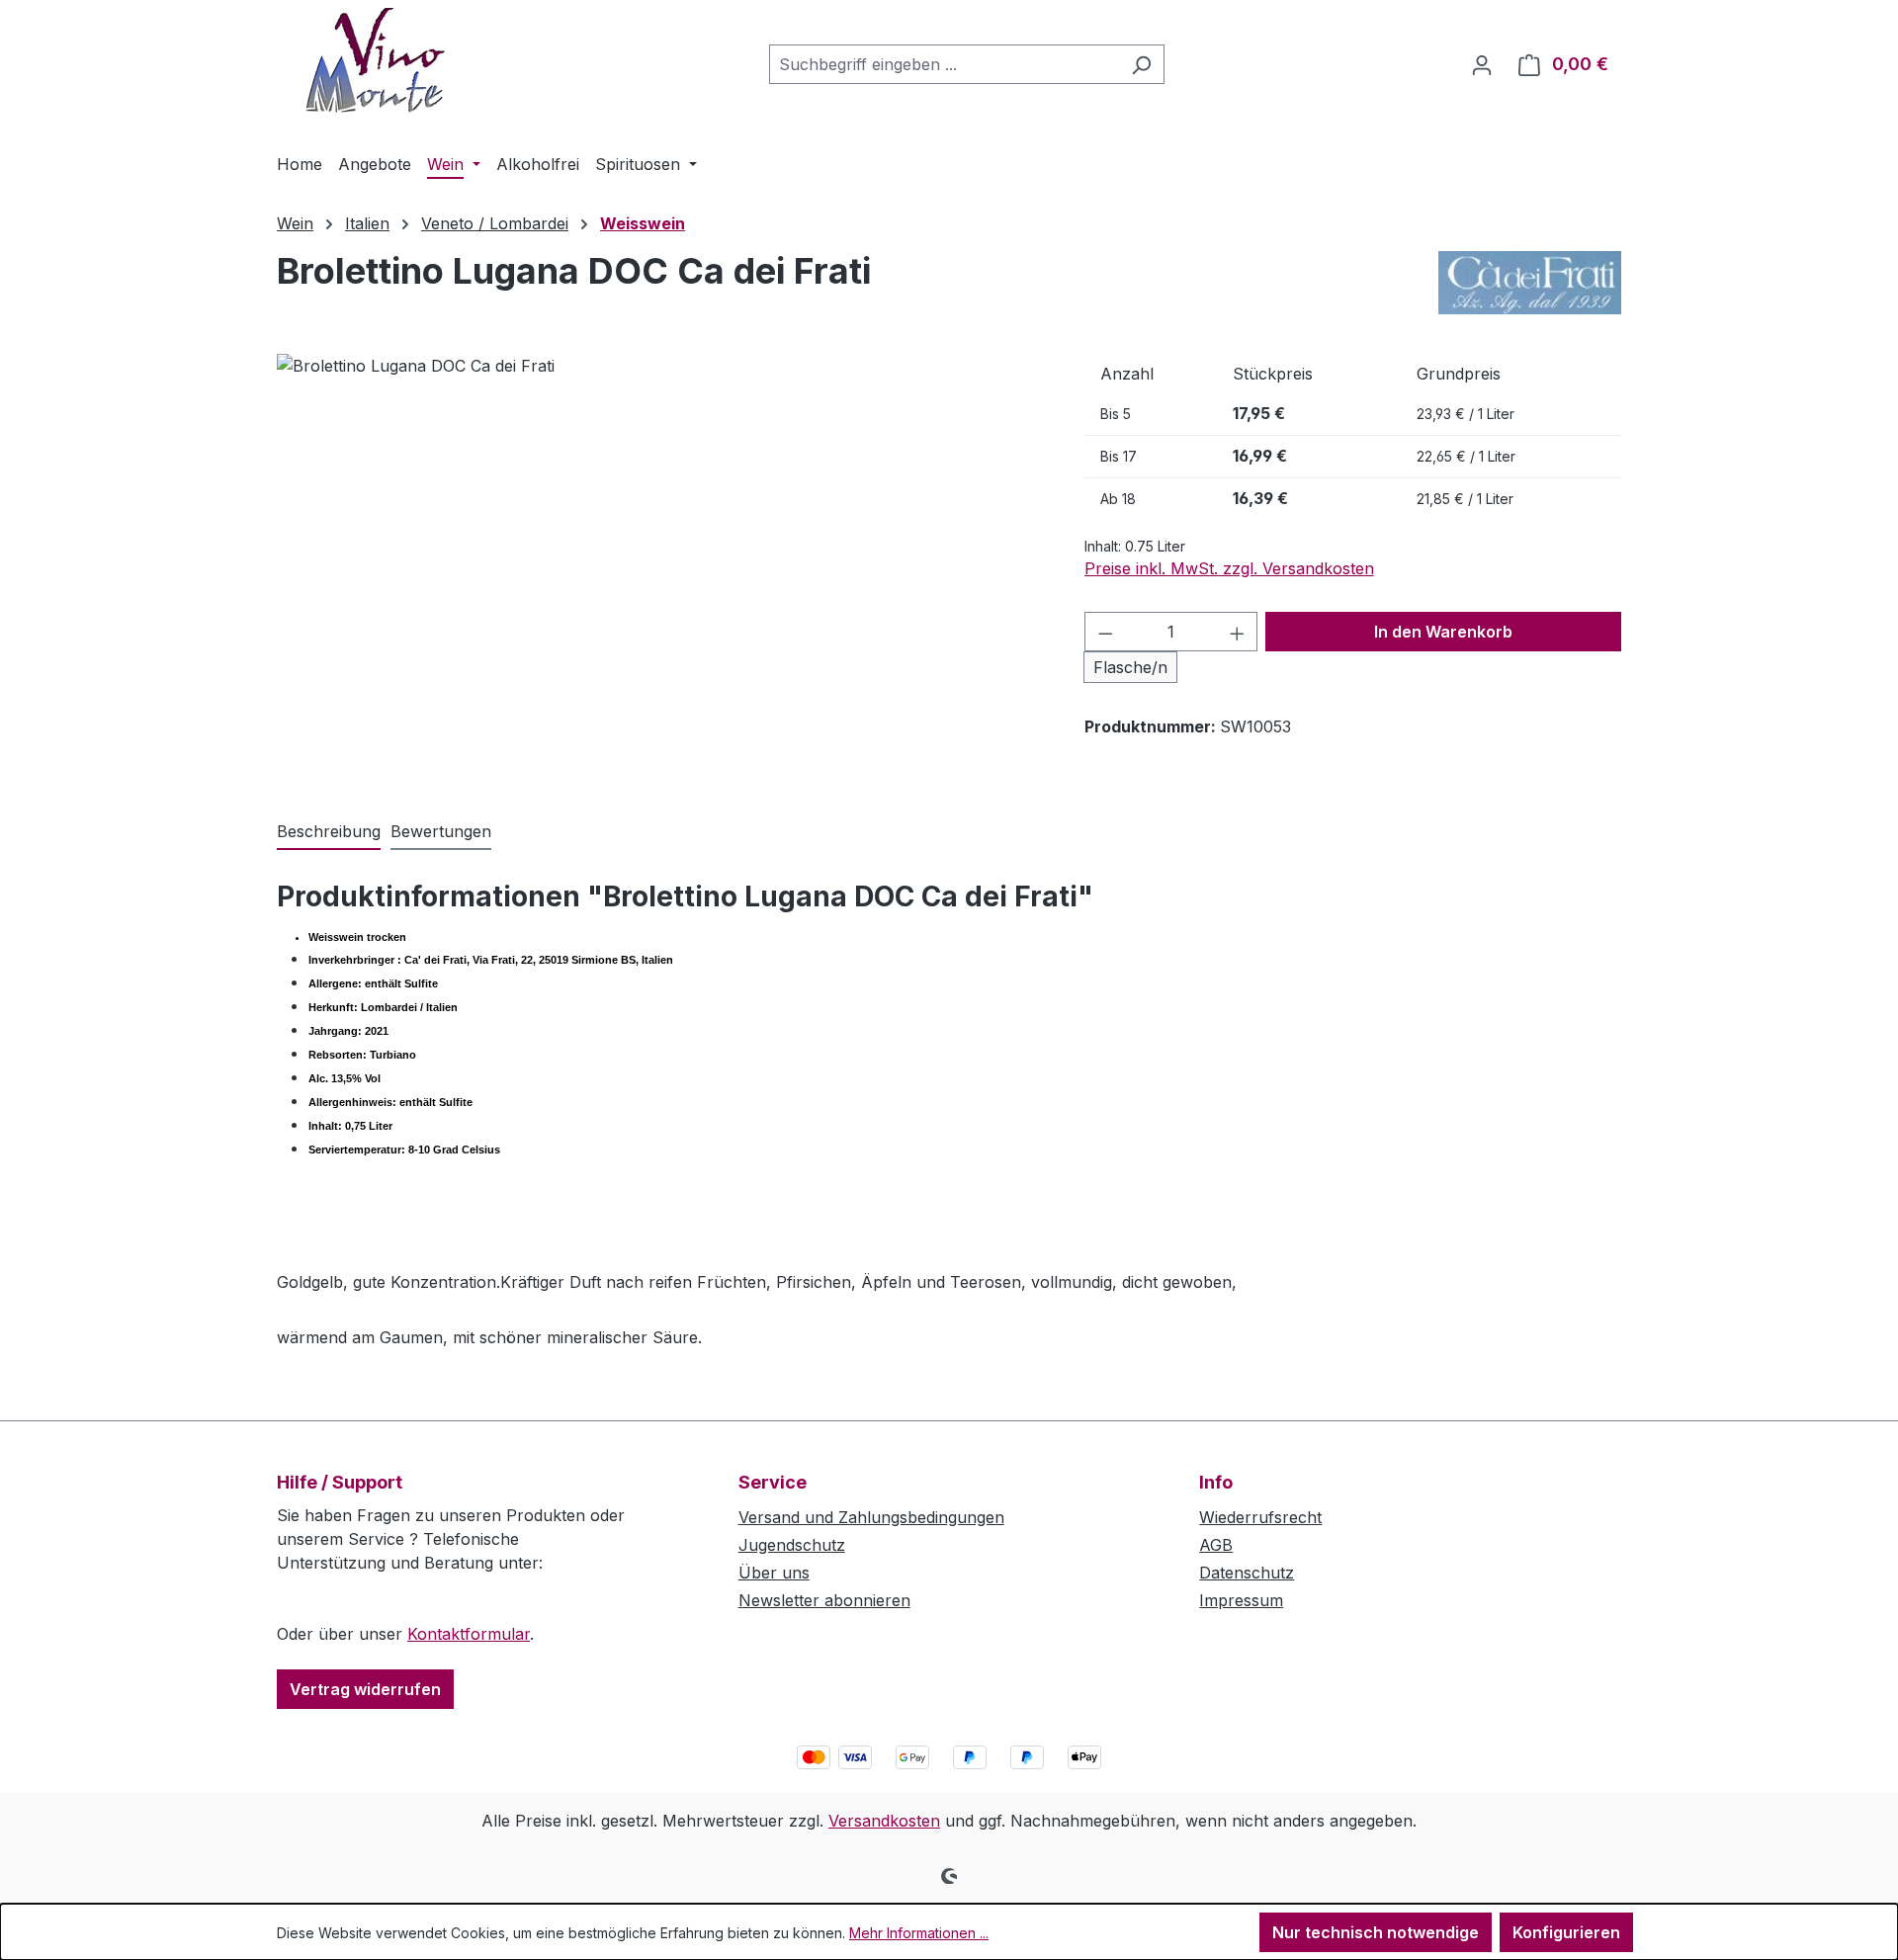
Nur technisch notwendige (1376, 1932)
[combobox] (944, 64)
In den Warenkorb (1443, 632)
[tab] (329, 832)
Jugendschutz (792, 1545)
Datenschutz (1247, 1573)
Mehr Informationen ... (919, 1933)
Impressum (1241, 1600)
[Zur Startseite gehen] (376, 60)
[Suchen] (1141, 64)
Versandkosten (884, 1821)
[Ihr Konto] (1482, 64)
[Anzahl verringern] (1105, 632)
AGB (1216, 1545)
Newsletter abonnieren (824, 1600)
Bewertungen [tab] (441, 831)
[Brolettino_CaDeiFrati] (660, 566)
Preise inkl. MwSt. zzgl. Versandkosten (1229, 568)
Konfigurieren (1566, 1932)
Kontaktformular (469, 1634)
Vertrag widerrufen (365, 1689)
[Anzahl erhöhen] (1238, 632)
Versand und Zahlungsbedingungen (871, 1517)
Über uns (774, 1573)
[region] (661, 566)
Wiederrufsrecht (1260, 1517)
